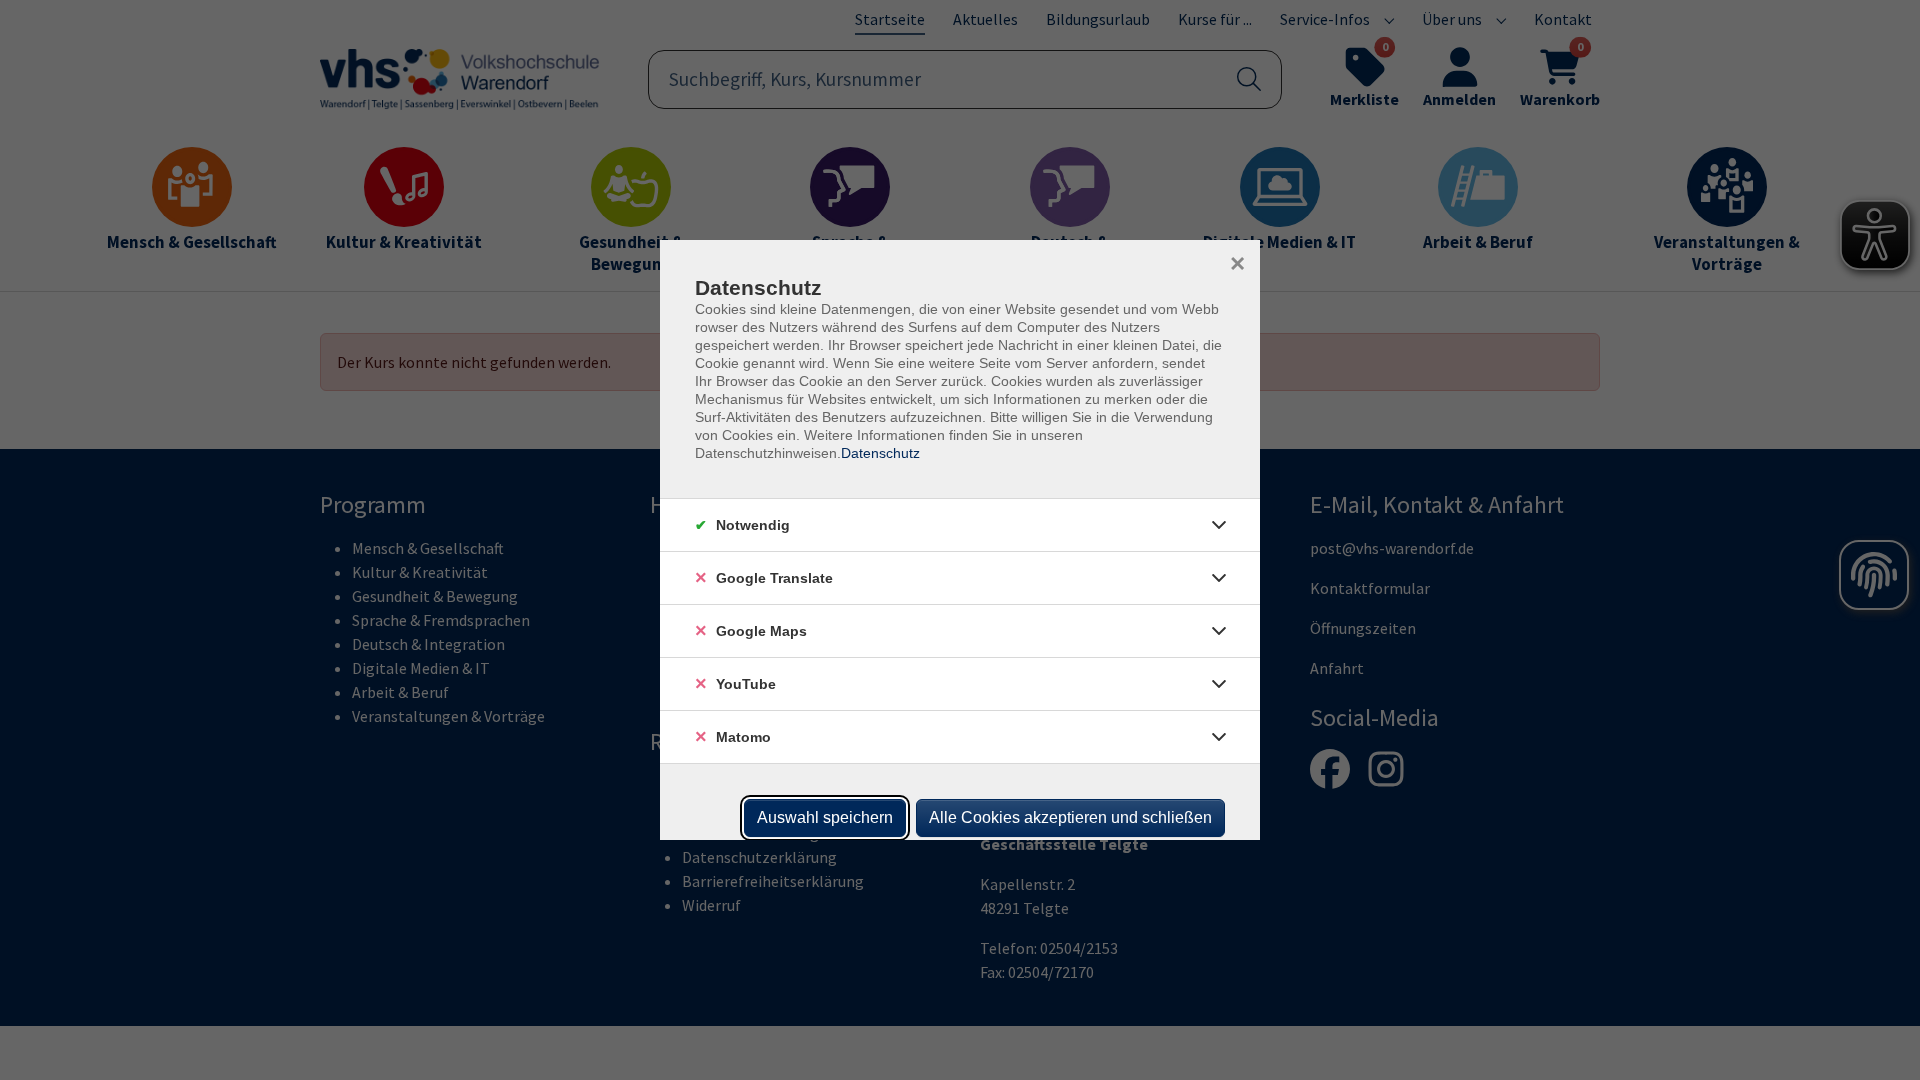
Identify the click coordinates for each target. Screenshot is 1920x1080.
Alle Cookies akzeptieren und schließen (1070, 817)
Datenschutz (880, 453)
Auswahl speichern (825, 817)
